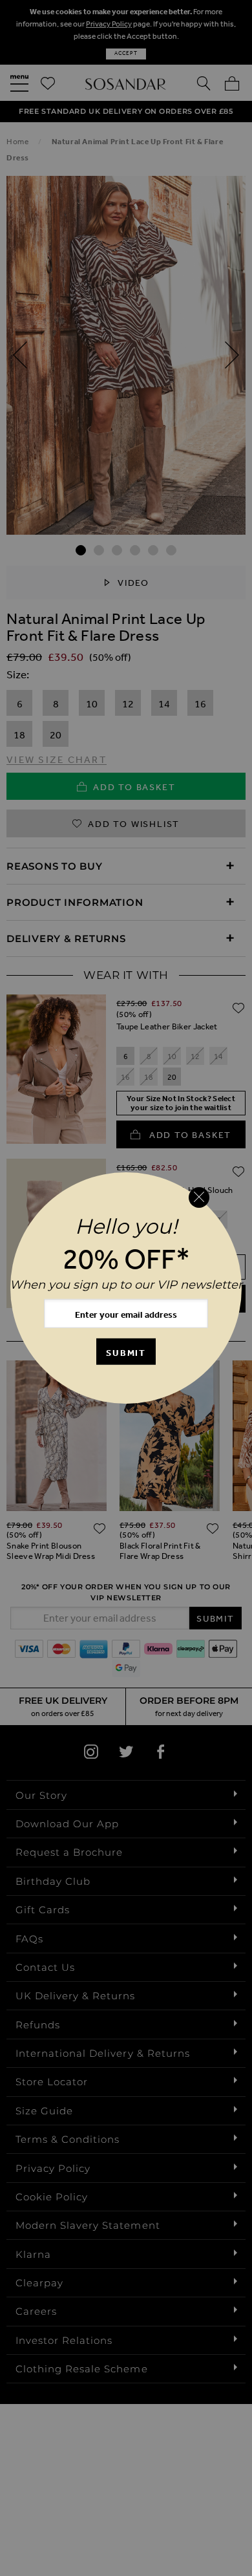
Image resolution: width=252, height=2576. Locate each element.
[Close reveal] (199, 1197)
